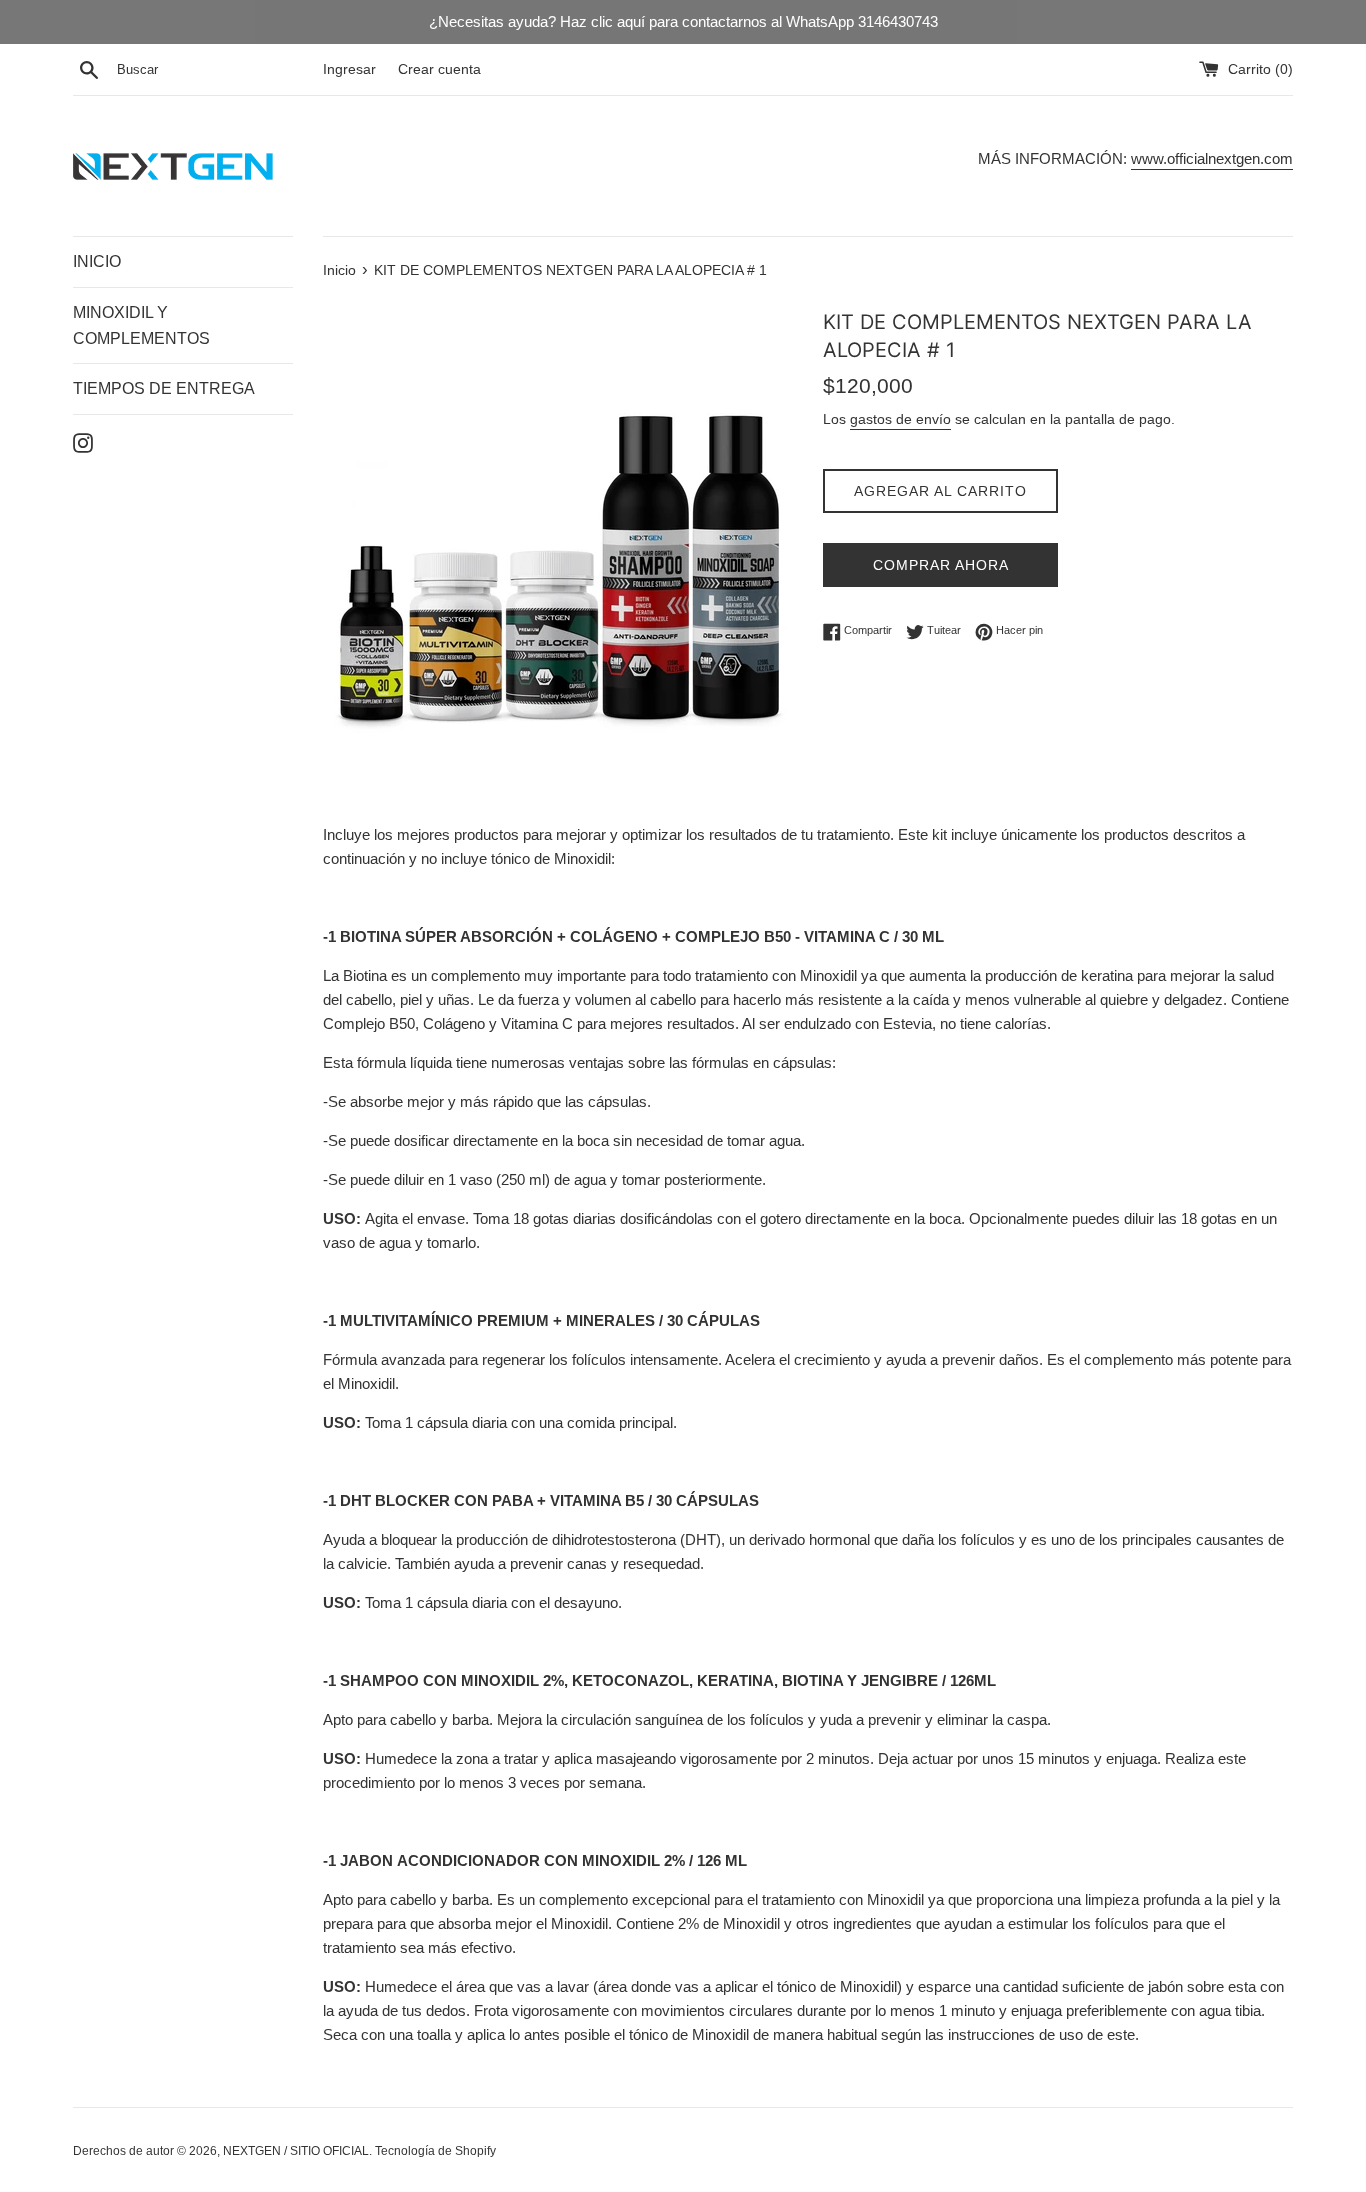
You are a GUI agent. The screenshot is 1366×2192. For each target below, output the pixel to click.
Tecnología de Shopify (435, 2151)
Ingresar (349, 69)
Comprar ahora (941, 565)
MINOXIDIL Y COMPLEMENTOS (141, 325)
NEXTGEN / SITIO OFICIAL (296, 2151)
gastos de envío (900, 419)
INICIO (97, 261)
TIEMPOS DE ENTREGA (164, 388)
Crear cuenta (439, 69)
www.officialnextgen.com (1212, 158)
